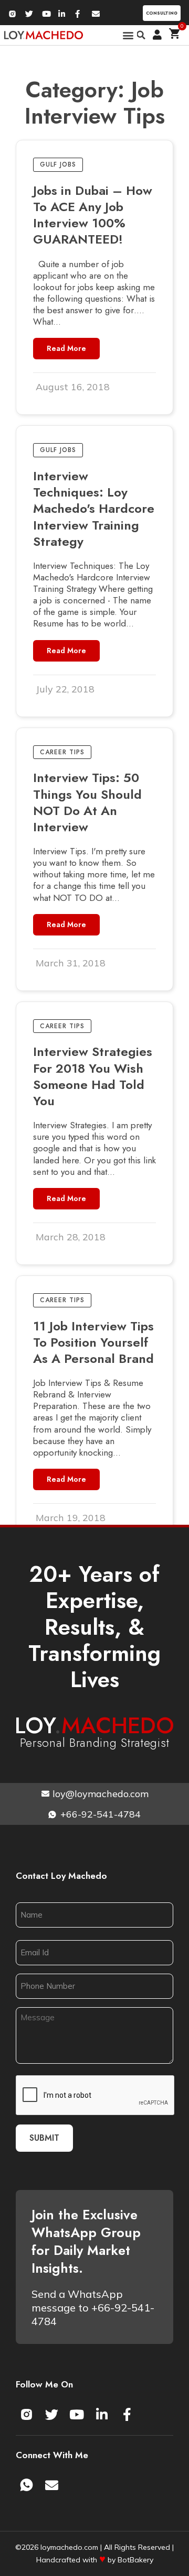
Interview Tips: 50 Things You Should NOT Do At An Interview (87, 802)
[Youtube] (77, 2414)
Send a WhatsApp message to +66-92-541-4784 (93, 2308)
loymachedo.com (69, 2547)
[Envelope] (51, 2485)
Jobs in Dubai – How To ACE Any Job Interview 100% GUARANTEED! (93, 215)
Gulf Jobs (58, 164)
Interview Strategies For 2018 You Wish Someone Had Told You (93, 1076)
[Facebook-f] (127, 2414)
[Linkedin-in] (102, 2414)
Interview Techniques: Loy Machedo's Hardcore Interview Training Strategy (94, 509)
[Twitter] (51, 2414)
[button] (128, 35)
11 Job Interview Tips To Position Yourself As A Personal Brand (93, 1342)
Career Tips (62, 752)
